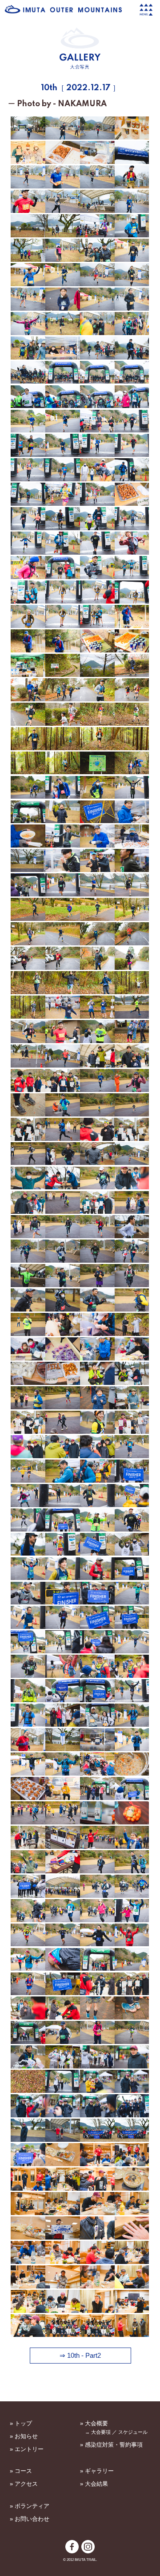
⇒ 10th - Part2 (80, 2356)
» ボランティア (30, 2506)
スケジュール (133, 2432)
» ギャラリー (97, 2471)
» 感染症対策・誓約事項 (111, 2445)
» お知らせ (24, 2436)
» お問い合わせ (30, 2519)
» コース (21, 2471)
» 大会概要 (94, 2423)
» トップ (21, 2423)
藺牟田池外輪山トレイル (64, 9)
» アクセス (24, 2484)
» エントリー (27, 2449)
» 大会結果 (94, 2484)
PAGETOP (80, 2396)
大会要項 (101, 2432)
